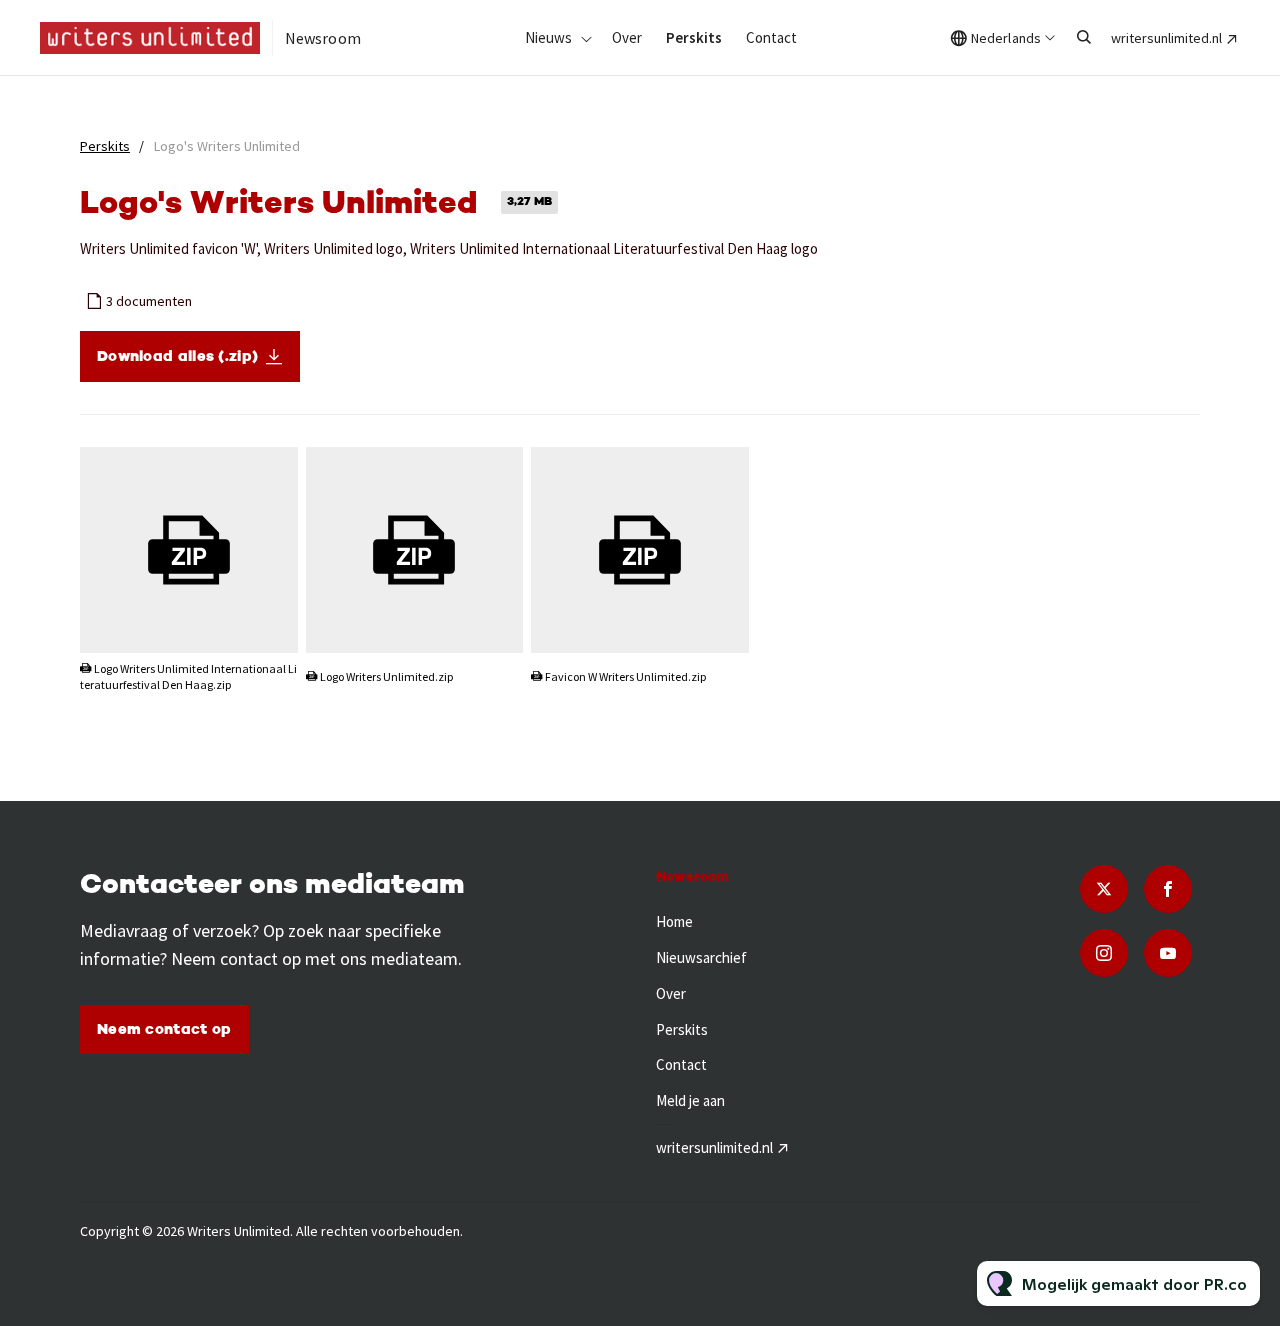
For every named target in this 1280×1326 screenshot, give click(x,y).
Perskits (694, 37)
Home (674, 921)
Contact (771, 37)
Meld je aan (690, 1100)
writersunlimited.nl (1166, 38)
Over (627, 37)
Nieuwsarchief (701, 957)
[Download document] (273, 629)
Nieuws (548, 37)
